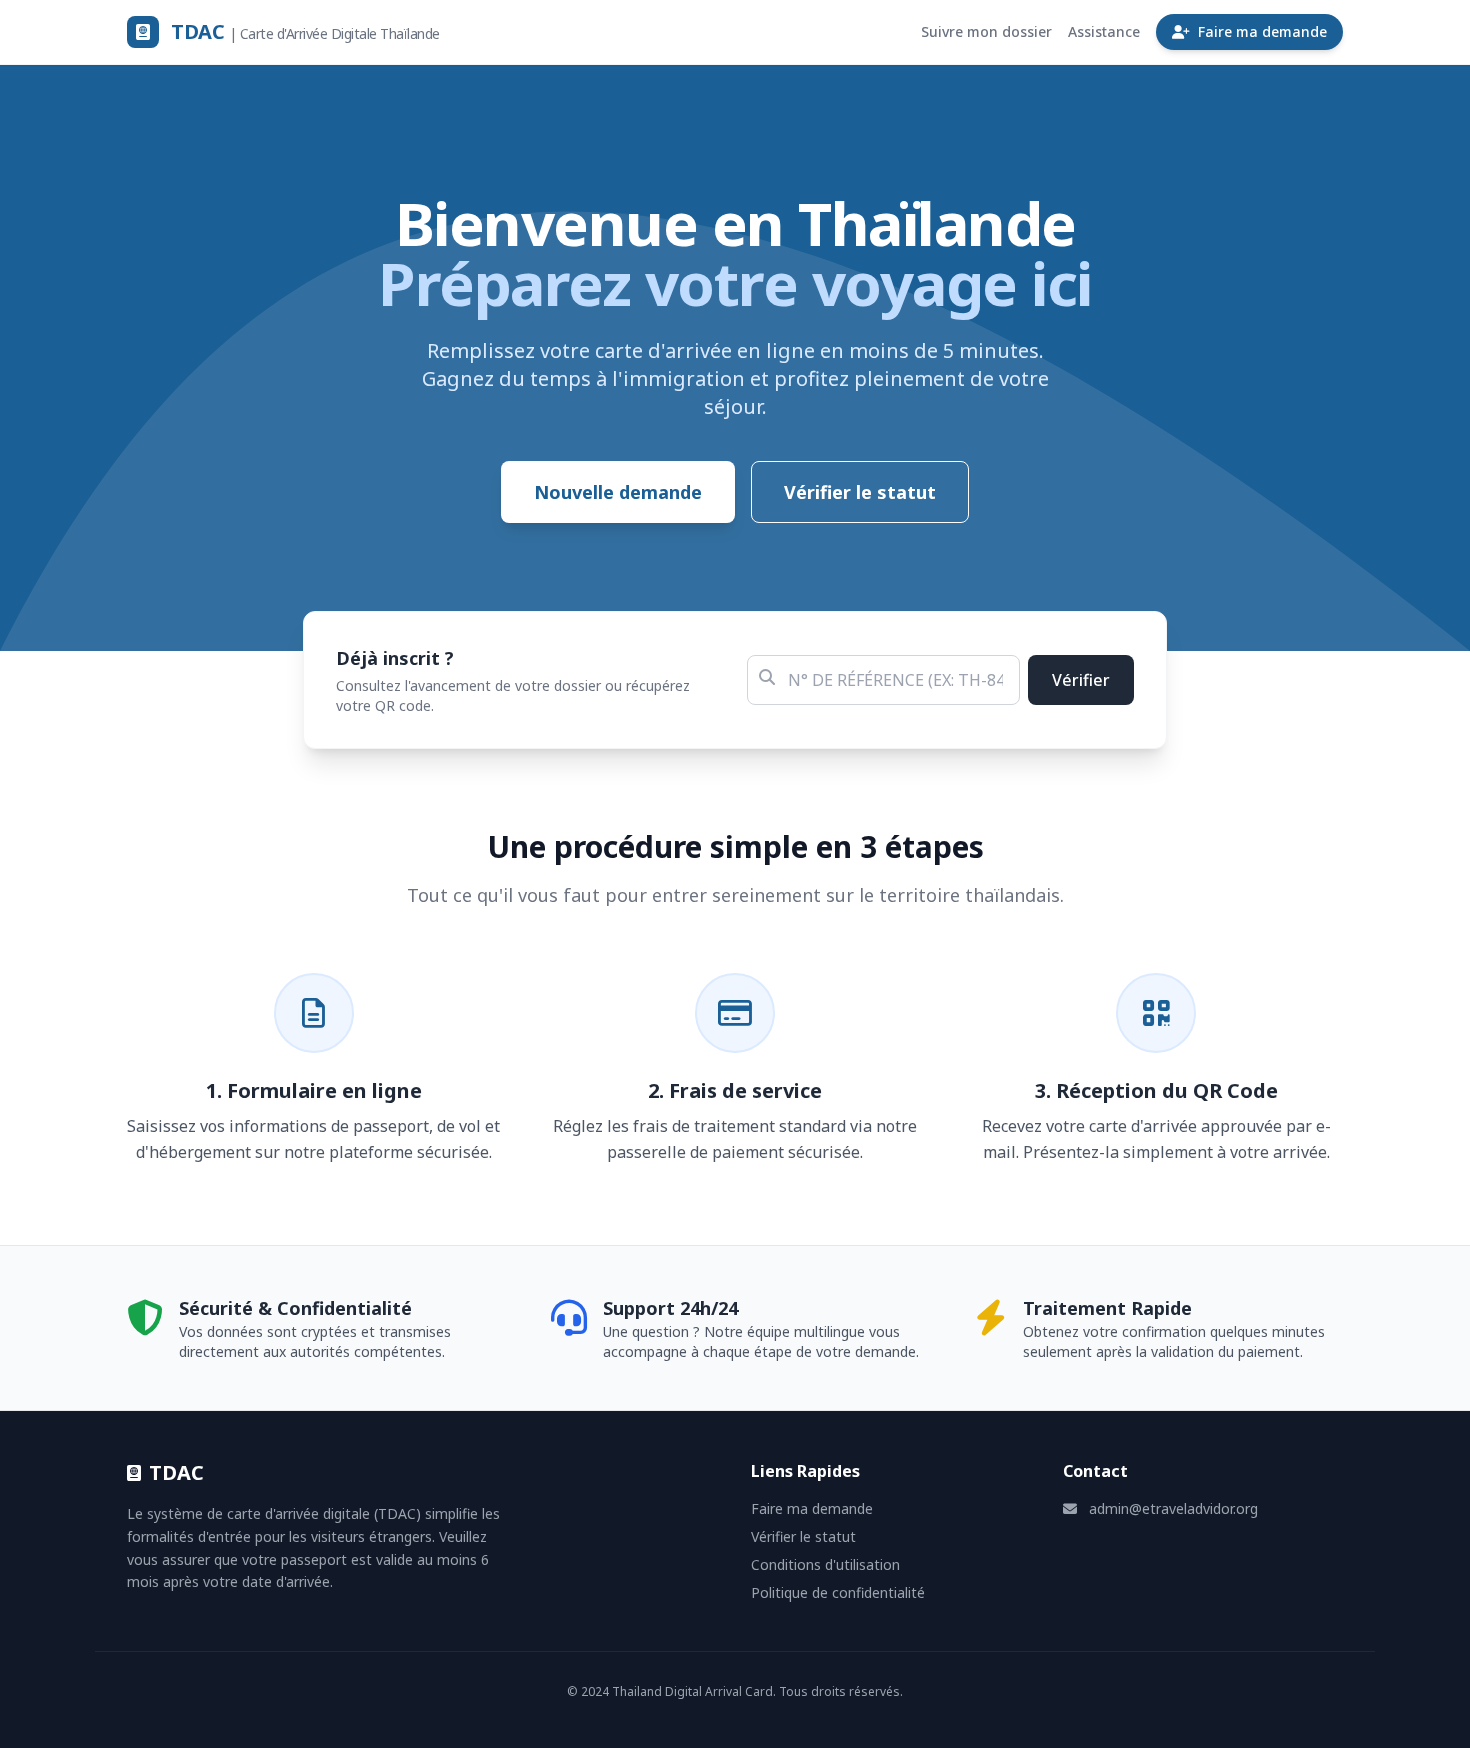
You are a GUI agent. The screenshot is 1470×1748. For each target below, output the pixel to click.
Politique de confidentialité (838, 1592)
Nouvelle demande (618, 492)
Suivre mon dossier (986, 31)
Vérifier (1081, 680)
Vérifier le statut (860, 492)
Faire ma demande (1262, 31)
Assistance (1104, 31)
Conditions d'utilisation (825, 1564)
